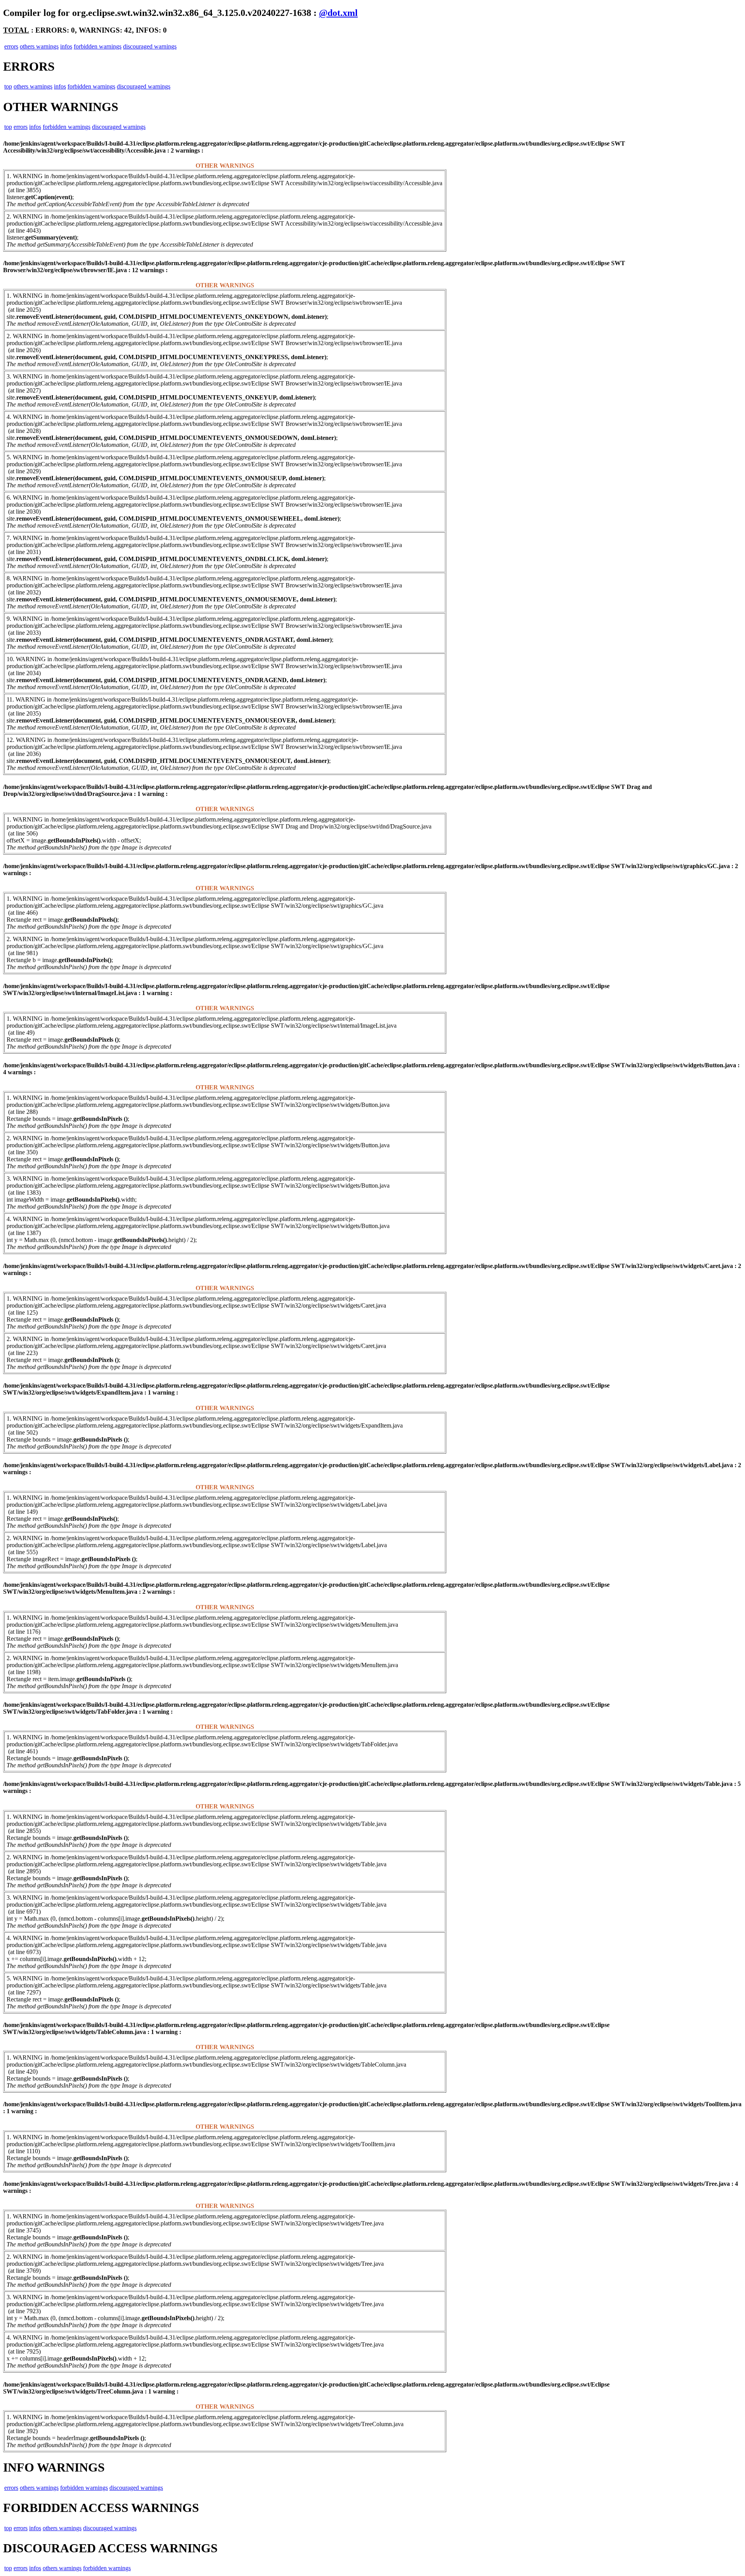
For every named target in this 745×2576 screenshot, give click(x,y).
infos (66, 46)
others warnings (39, 46)
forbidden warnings (98, 46)
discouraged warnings (150, 46)
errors (11, 46)
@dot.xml (338, 13)
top (8, 86)
